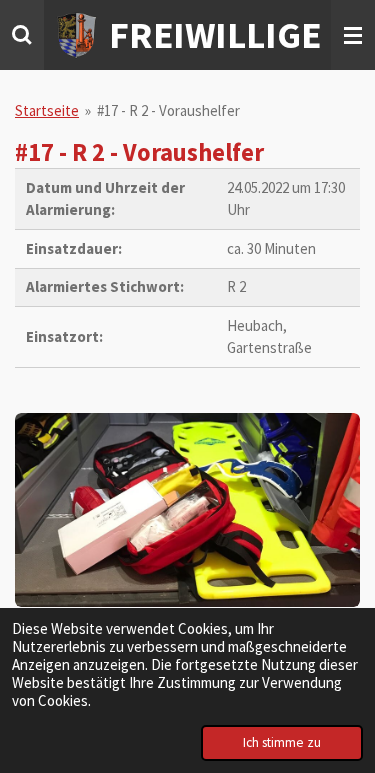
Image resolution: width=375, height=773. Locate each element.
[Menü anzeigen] (353, 35)
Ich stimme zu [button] (282, 742)
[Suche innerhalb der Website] (22, 35)
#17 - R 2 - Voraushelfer (168, 110)
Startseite (47, 110)
